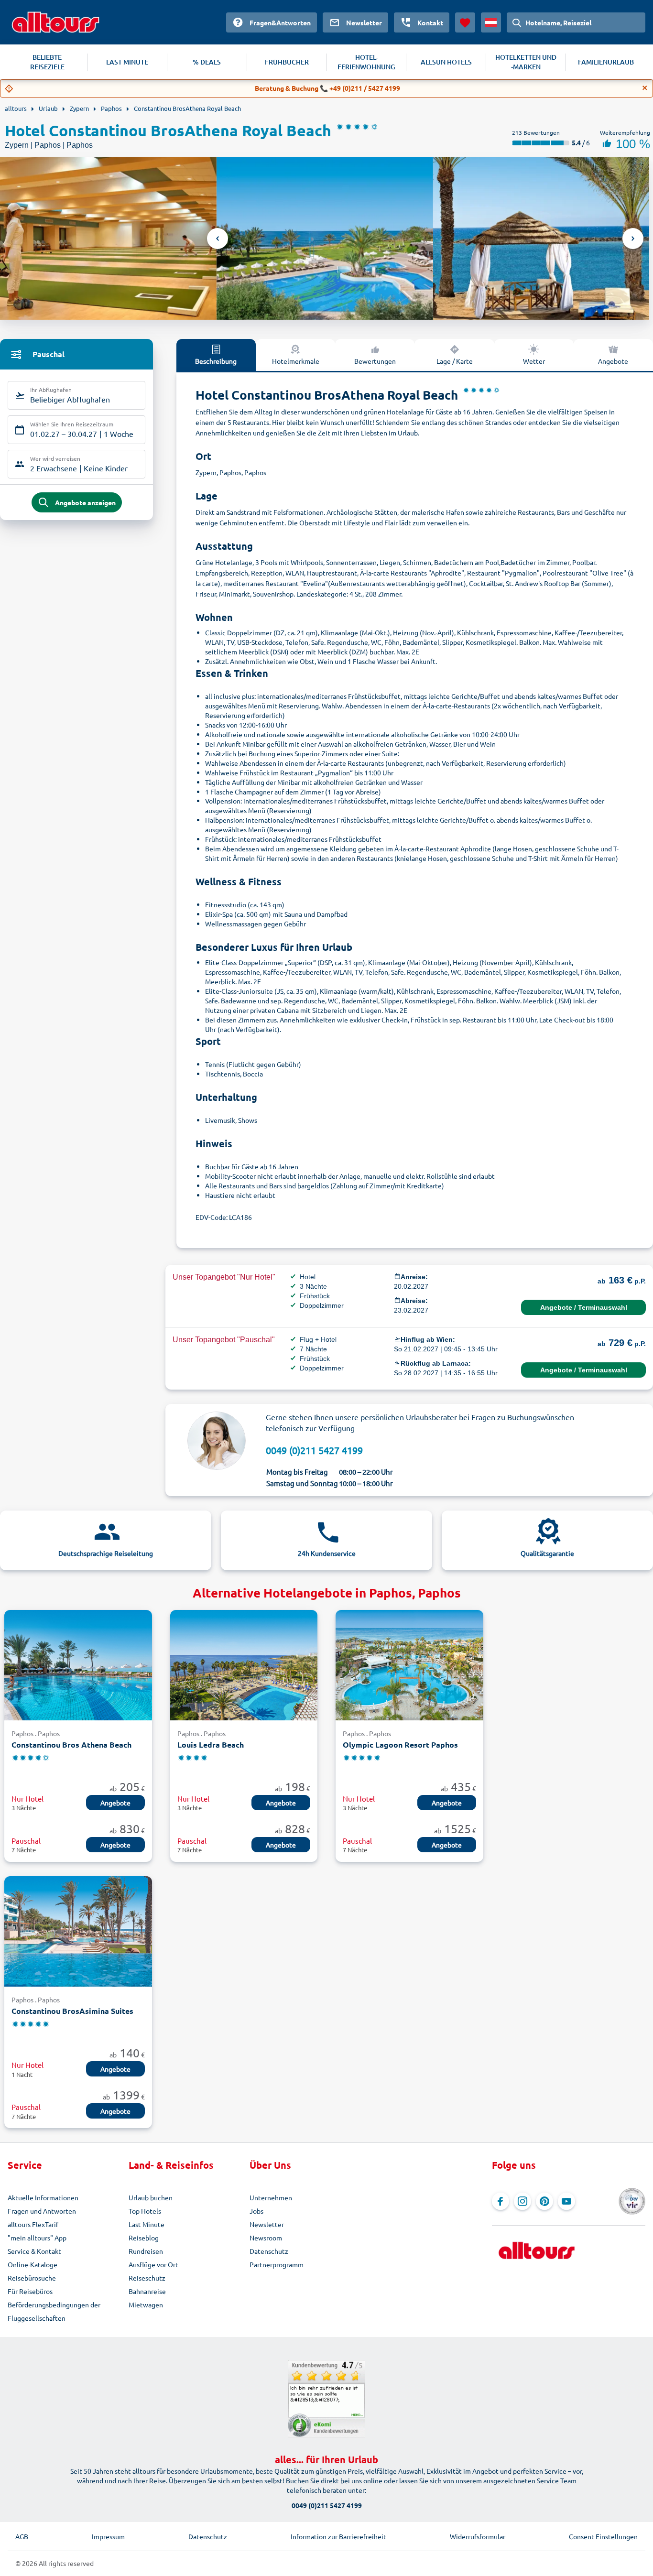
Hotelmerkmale (296, 361)
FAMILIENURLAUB (606, 62)
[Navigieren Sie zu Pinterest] (544, 2201)
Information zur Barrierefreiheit (338, 2536)
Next (633, 239)
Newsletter (267, 2224)
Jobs (256, 2211)
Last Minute (147, 2224)
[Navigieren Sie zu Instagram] (522, 2201)
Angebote (613, 361)
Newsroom (266, 2238)
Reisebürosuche (32, 2278)
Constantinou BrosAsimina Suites (72, 2011)
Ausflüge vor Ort (153, 2264)
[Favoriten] (465, 22)
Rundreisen (146, 2251)
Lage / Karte (455, 361)
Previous (218, 239)
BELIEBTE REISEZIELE (47, 62)
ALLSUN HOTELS (446, 62)
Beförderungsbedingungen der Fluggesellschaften (54, 2311)
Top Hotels (145, 2211)
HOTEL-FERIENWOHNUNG (366, 62)
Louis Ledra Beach (211, 1745)
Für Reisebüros (30, 2291)
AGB (22, 2536)
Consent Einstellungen (603, 2536)
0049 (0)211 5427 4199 (314, 1450)
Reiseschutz (147, 2278)
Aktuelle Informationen (43, 2197)
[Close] (645, 88)
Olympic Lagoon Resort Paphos (400, 1745)
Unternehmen (271, 2197)
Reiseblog (144, 2238)
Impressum (108, 2536)
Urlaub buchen (151, 2197)
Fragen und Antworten (42, 2211)
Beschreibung (216, 361)
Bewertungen (375, 361)
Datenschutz (269, 2251)
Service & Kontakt (34, 2251)
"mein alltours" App (37, 2238)
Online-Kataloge (33, 2264)
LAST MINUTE (127, 62)
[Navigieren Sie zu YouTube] (566, 2201)
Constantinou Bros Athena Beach (71, 1745)
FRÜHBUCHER (287, 62)
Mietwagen (146, 2304)
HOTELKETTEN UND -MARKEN (526, 62)
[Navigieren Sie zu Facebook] (501, 2201)
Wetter (534, 361)
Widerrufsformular (478, 2536)
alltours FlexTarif (33, 2224)
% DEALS (207, 62)
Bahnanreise (147, 2291)
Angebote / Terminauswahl (584, 1307)
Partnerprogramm (277, 2264)
